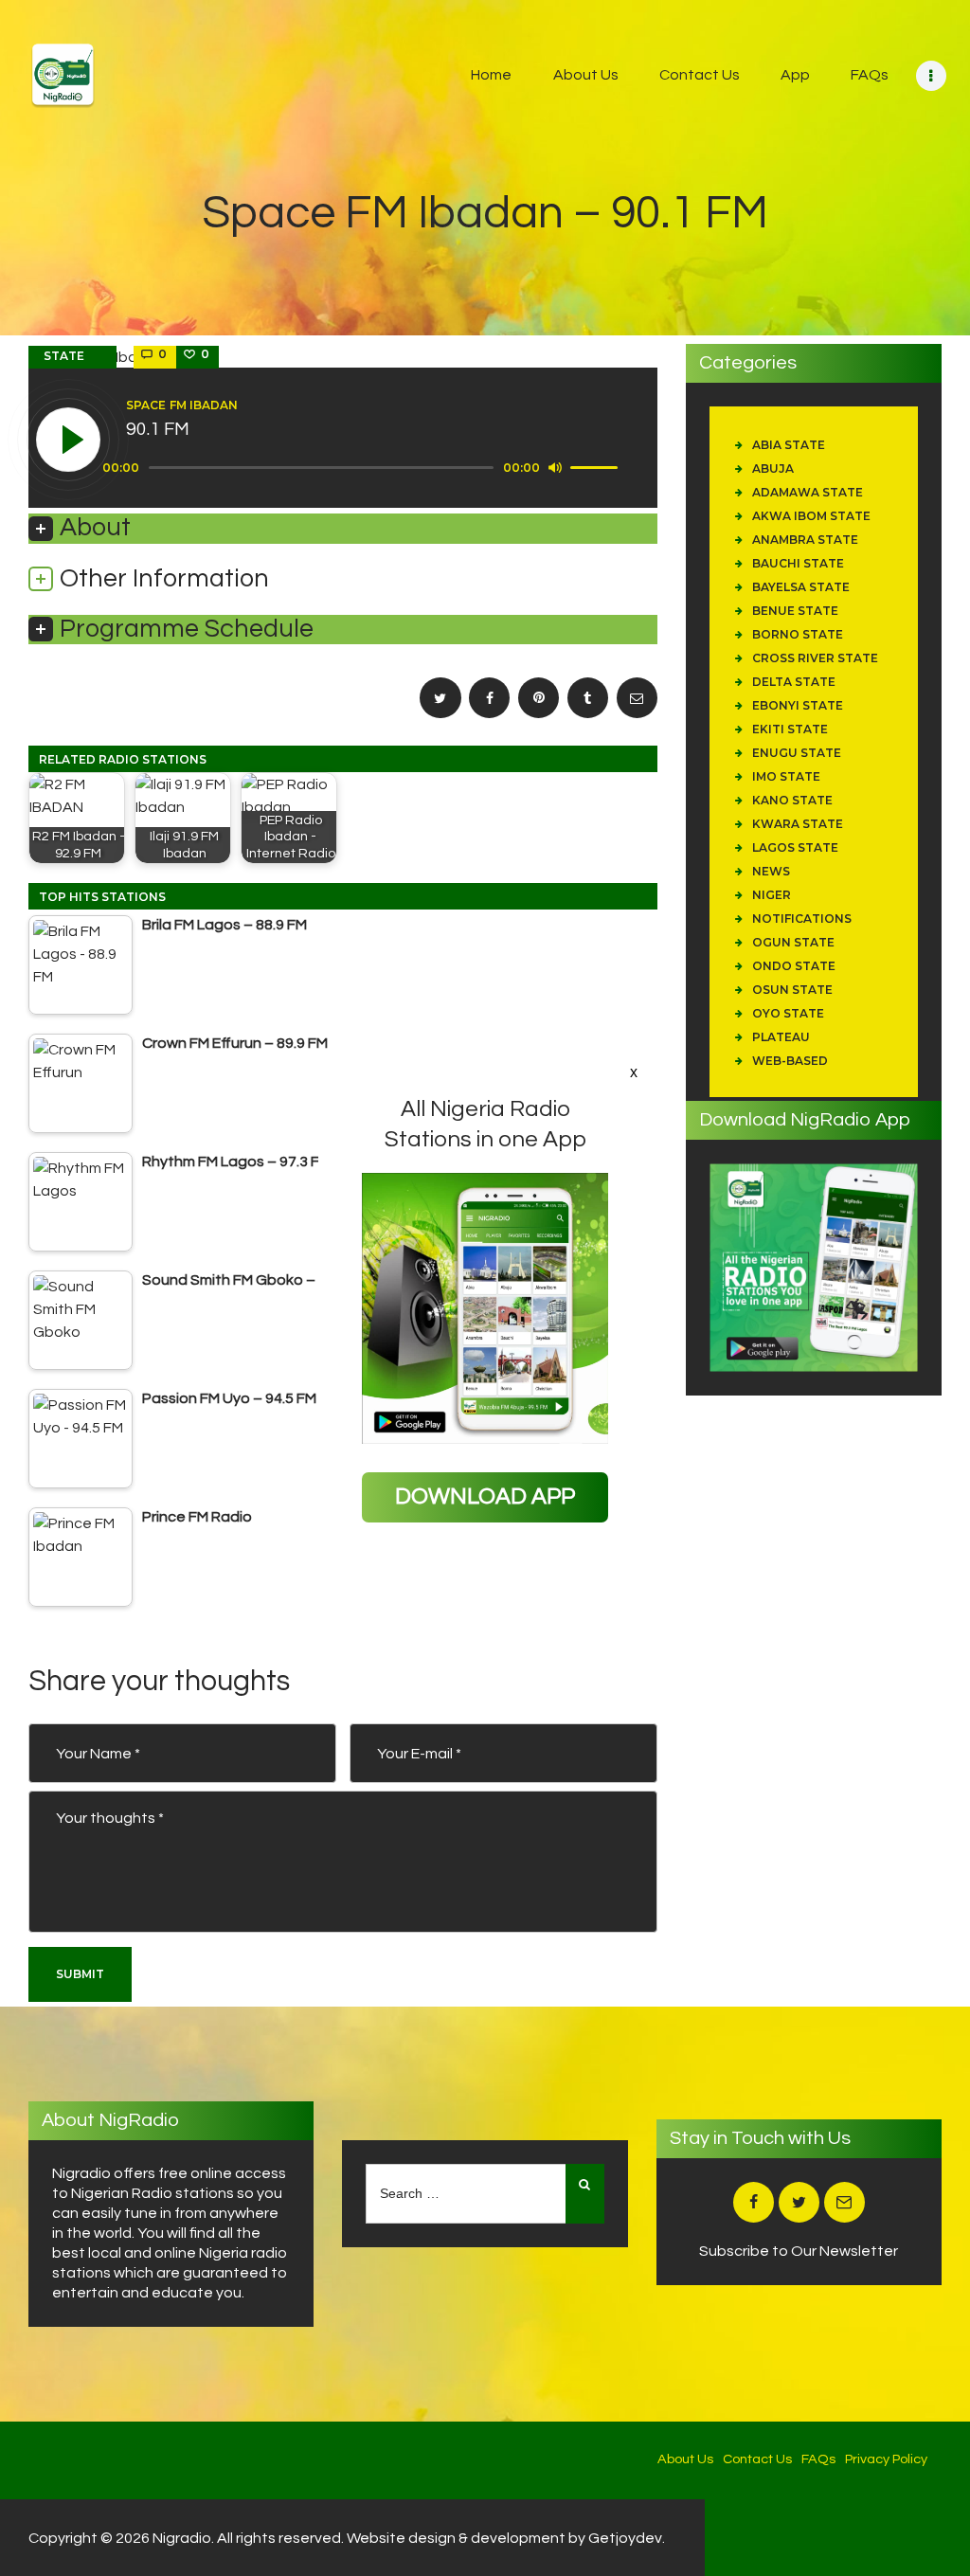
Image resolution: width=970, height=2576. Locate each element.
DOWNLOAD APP (485, 1496)
